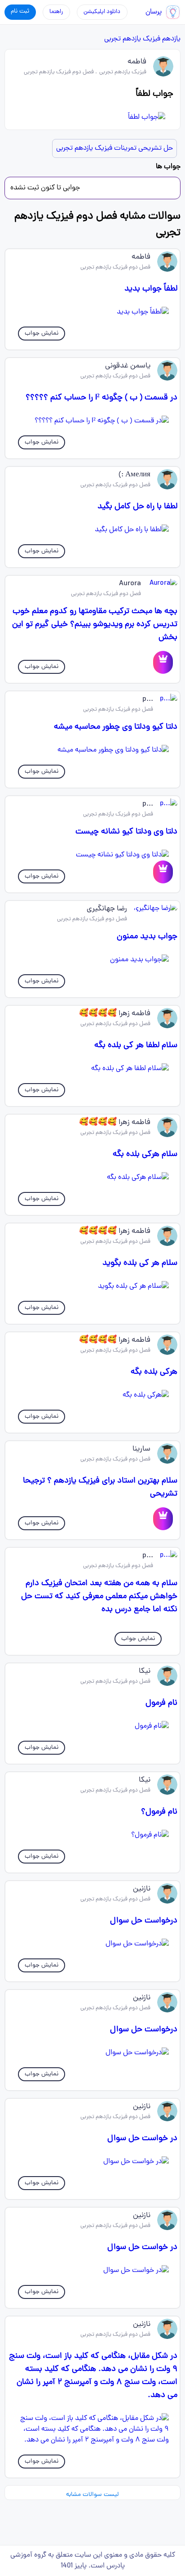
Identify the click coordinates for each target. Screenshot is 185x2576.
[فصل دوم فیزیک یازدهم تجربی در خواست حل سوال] (92, 2162)
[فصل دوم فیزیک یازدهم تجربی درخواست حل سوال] (92, 1944)
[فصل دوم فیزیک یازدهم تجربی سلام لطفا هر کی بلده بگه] (92, 1069)
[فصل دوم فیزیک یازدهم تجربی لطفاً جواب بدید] (92, 312)
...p (148, 699)
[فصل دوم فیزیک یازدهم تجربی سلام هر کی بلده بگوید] (92, 1286)
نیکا (145, 1671)
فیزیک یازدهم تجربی (132, 39)
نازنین (142, 1889)
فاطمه (137, 62)
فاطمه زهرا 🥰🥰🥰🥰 (115, 1014)
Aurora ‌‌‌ (129, 584)
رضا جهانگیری (107, 909)
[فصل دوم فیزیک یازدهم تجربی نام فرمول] (92, 1726)
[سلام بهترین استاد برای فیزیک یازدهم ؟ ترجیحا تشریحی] (163, 1519)
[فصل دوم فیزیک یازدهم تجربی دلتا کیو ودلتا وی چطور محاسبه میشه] (92, 750)
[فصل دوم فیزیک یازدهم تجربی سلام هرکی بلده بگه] (92, 1178)
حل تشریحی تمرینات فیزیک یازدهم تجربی (115, 148)
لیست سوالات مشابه (92, 2495)
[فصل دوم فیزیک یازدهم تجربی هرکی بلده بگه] (92, 1395)
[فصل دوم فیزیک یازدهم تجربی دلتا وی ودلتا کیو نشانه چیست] (92, 855)
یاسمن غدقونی (128, 366)
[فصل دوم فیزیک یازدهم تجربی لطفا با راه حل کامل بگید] (92, 530)
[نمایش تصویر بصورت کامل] (92, 117)
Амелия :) (134, 475)
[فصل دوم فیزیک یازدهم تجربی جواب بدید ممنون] (92, 960)
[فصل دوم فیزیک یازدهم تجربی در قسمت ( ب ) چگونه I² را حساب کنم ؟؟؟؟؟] (92, 421)
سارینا (141, 1449)
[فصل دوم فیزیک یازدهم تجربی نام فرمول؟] (92, 1835)
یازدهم (171, 39)
